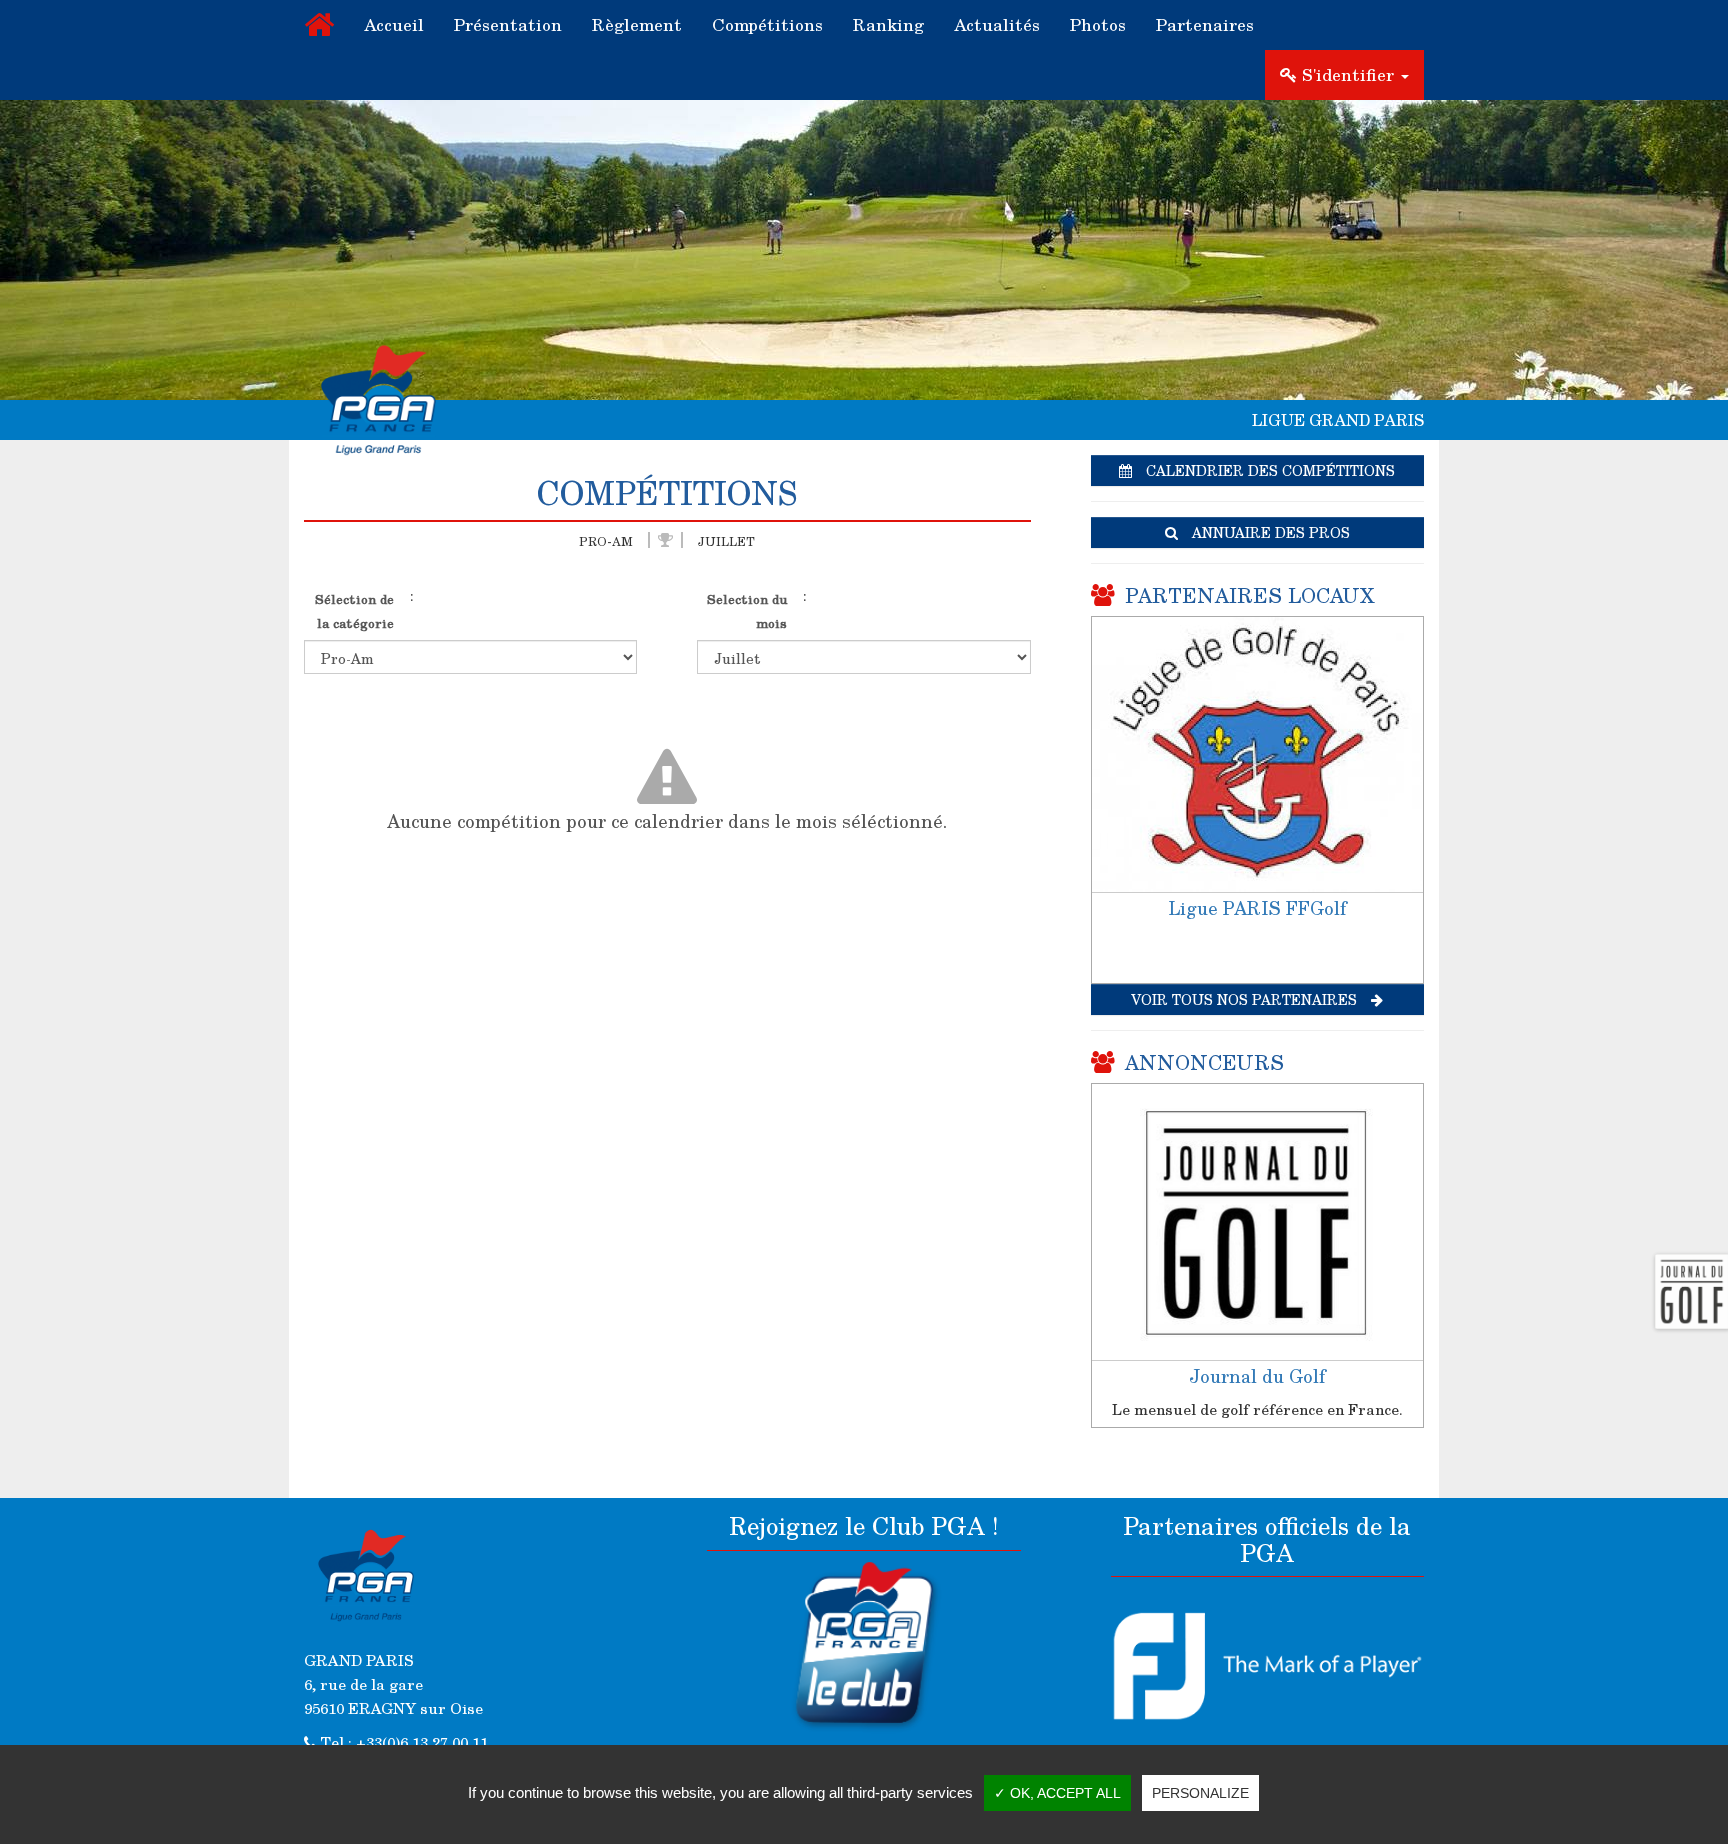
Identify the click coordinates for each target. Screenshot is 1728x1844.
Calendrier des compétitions (1268, 470)
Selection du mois (747, 610)
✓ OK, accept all (1057, 1793)
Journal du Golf (1257, 1376)
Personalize (1200, 1793)
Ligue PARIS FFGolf (1257, 908)
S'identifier (1348, 74)
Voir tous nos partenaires (1246, 999)
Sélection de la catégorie (354, 610)
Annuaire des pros (1269, 532)
